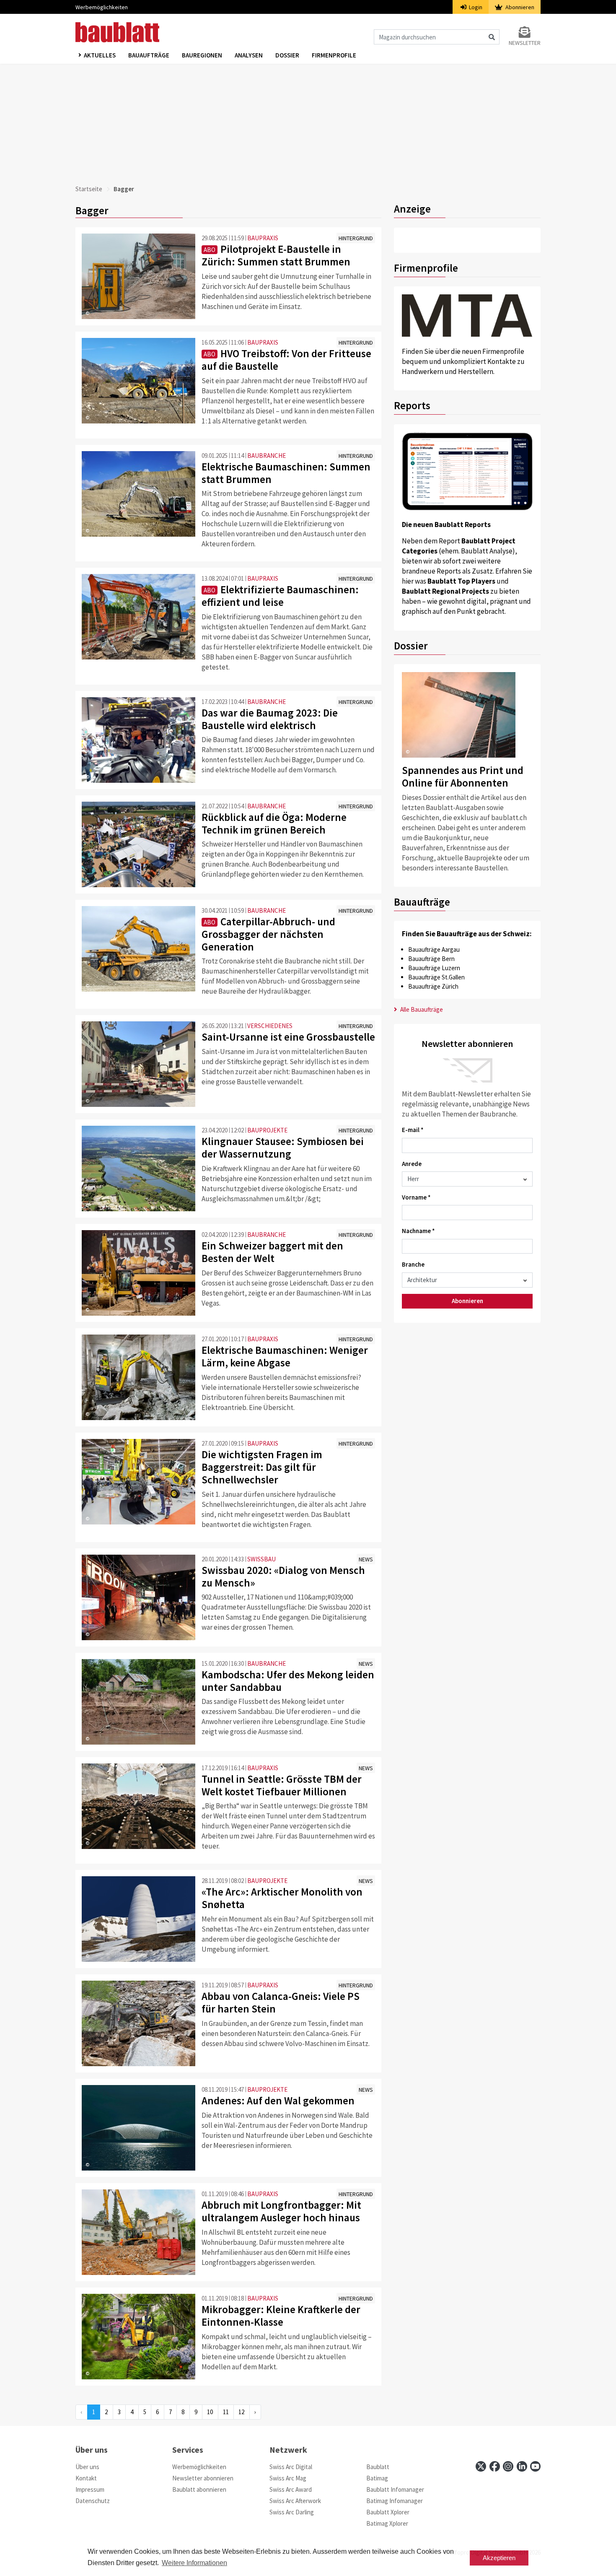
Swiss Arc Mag (288, 2478)
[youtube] (535, 2466)
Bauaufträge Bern (431, 959)
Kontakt (86, 2478)
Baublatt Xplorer (388, 2512)
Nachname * (418, 1231)
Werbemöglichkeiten (102, 7)
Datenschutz (93, 2501)
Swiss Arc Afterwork (295, 2501)
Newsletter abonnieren (203, 2478)
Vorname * (416, 1197)
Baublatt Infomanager (395, 2489)
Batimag (377, 2478)
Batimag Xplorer (387, 2523)
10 (210, 2412)
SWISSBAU (261, 1559)
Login (475, 7)
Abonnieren (519, 7)
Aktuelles (100, 55)
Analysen (249, 55)
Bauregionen (202, 55)
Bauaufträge (149, 55)
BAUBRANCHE (267, 456)
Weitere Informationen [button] (194, 2563)
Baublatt (378, 2467)
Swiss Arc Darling (292, 2512)
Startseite (89, 189)
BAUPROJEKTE (267, 1130)
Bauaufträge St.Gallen (436, 977)
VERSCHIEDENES (270, 1026)
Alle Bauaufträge (421, 1009)
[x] (481, 2466)
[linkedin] (522, 2466)
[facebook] (495, 2466)
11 (226, 2412)
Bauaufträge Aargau (434, 949)
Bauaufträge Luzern (434, 968)
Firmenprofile (334, 55)
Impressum (90, 2489)
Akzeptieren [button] (499, 2558)
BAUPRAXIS (263, 238)
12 (241, 2412)
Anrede (412, 1164)
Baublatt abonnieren (199, 2489)
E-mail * (413, 1130)
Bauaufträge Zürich (433, 986)
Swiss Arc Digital (291, 2467)
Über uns (87, 2467)
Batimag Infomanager (395, 2501)
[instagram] (508, 2466)
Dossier (287, 55)
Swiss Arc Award (291, 2489)
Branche (413, 1264)
